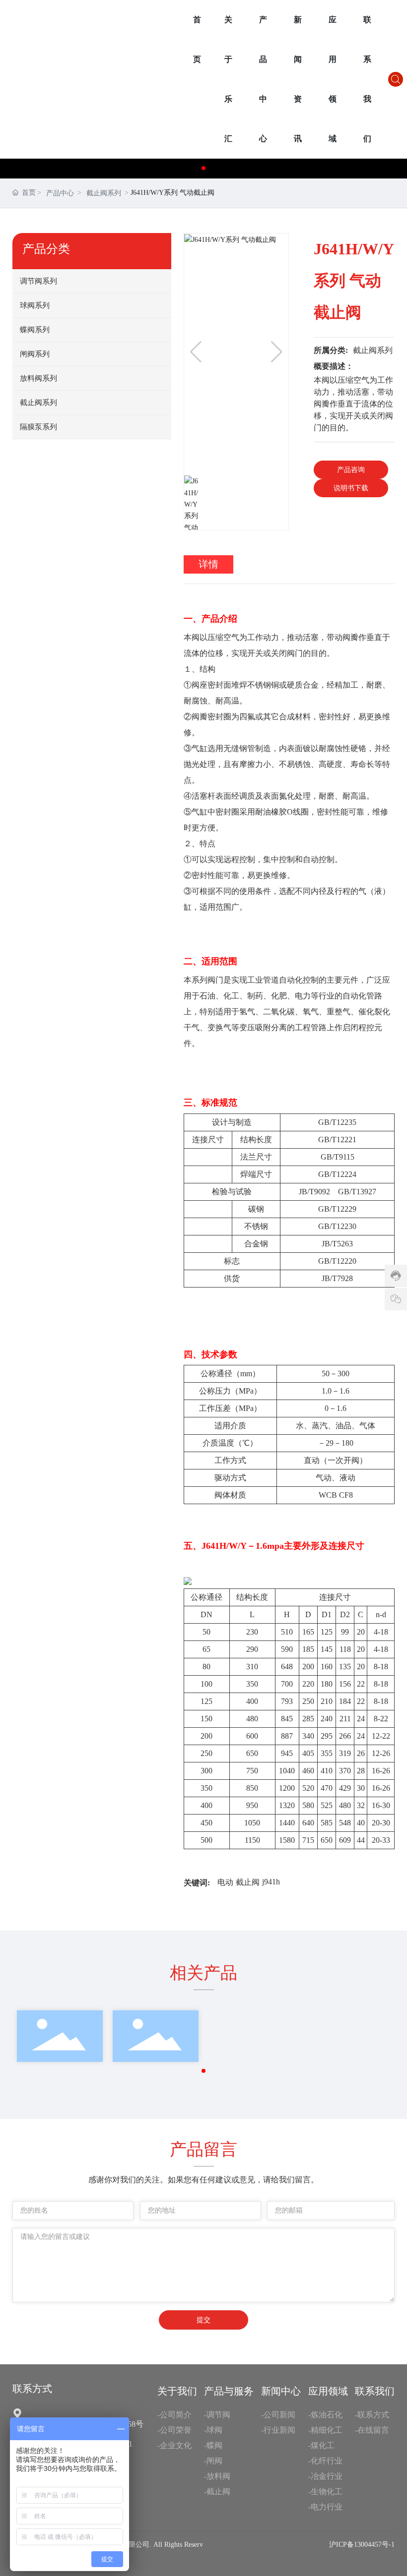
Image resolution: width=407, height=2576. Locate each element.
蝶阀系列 (35, 330)
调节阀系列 (38, 281)
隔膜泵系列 (38, 427)
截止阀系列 (104, 193)
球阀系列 (35, 305)
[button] (203, 168)
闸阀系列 (35, 354)
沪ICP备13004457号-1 (362, 2545)
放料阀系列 (38, 378)
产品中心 (60, 193)
